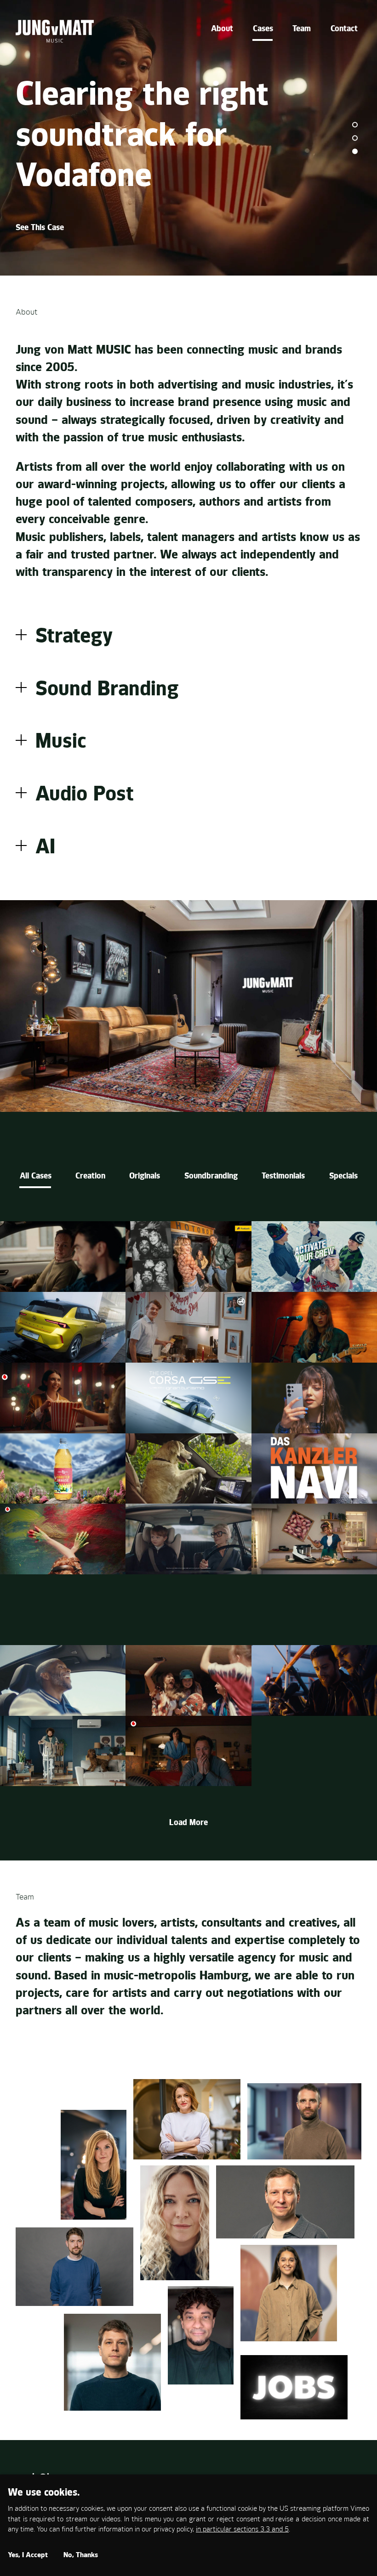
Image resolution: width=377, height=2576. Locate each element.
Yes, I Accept (28, 2556)
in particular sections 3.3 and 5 (242, 2530)
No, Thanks (81, 2556)
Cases (263, 29)
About (222, 29)
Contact (344, 29)
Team (302, 29)
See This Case (40, 228)
